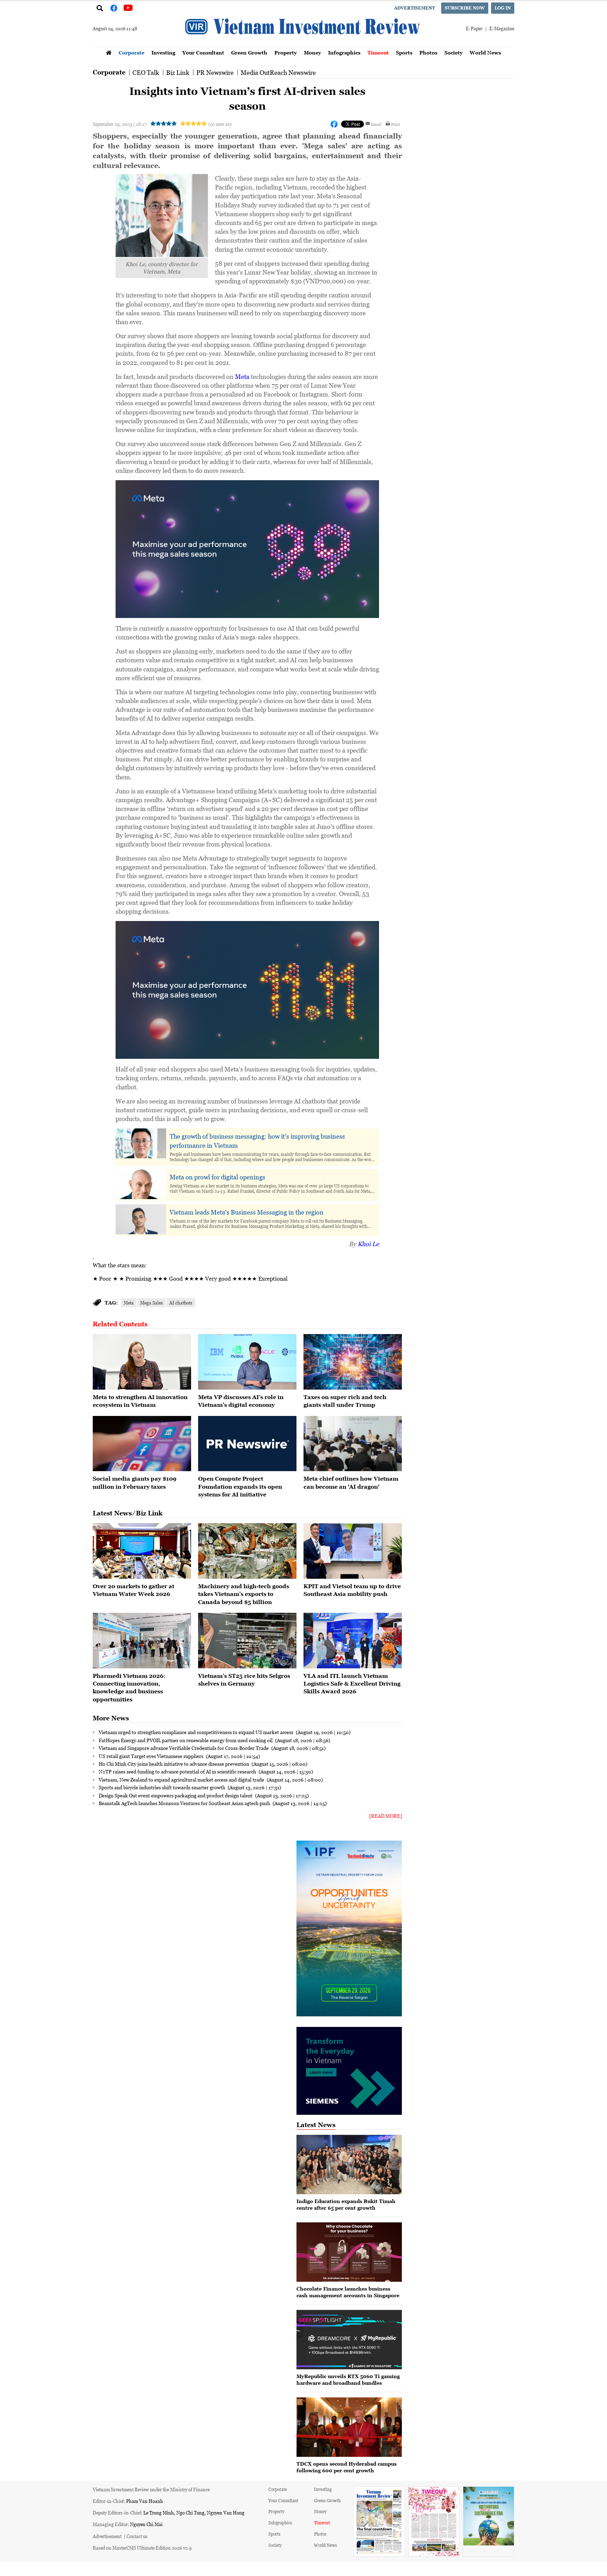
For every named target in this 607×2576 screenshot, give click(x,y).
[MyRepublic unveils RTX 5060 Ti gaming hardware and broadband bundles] (349, 2340)
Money (312, 53)
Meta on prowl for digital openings (217, 1177)
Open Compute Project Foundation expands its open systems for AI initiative (240, 1486)
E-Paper (474, 28)
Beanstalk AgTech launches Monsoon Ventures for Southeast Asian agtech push (185, 1803)
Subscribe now (465, 8)
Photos (428, 53)
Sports (404, 53)
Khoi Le (368, 1244)
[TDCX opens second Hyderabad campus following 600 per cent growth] (349, 2427)
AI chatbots (181, 1303)
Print (396, 124)
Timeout (378, 53)
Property (286, 53)
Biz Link (178, 72)
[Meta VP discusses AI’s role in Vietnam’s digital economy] (247, 1362)
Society (453, 53)
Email (376, 124)
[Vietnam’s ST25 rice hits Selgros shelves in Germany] (247, 1641)
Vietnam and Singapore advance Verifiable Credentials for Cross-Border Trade (184, 1748)
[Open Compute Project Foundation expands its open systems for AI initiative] (247, 1444)
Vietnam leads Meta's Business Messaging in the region (247, 1212)
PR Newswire (215, 72)
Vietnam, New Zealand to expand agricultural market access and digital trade (182, 1779)
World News (485, 53)
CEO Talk (146, 72)
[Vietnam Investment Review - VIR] (303, 45)
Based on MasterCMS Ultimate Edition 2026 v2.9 (142, 2548)
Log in (503, 8)
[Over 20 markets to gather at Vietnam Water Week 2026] (142, 1551)
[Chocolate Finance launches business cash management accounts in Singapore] (349, 2252)
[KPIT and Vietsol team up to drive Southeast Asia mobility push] (353, 1551)
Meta (242, 376)
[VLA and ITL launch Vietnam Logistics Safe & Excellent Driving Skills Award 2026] (353, 1641)
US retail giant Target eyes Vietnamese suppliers (152, 1756)
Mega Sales (152, 1303)
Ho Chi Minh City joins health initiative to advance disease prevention (174, 1764)
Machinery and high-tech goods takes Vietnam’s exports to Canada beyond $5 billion (244, 1594)
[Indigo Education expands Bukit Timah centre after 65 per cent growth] (349, 2165)
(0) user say (220, 124)
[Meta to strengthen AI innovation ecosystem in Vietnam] (142, 1362)
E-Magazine (502, 28)
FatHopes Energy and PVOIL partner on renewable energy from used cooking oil (186, 1740)
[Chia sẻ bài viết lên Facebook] (334, 124)
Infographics (344, 53)
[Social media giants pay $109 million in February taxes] (142, 1444)
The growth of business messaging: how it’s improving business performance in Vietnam (257, 1141)
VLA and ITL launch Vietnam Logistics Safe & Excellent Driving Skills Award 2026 (352, 1684)
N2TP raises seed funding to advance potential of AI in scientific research (178, 1771)
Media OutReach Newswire (278, 72)
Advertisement (415, 8)
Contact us (137, 2536)
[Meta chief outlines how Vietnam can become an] (353, 1444)
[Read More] (386, 1816)
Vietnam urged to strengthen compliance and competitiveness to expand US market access (197, 1732)
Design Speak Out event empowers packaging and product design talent (176, 1795)
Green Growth (249, 53)
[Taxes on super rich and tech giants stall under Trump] (353, 1362)
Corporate (132, 53)
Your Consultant (203, 53)
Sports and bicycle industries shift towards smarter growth (162, 1787)
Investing (163, 53)
